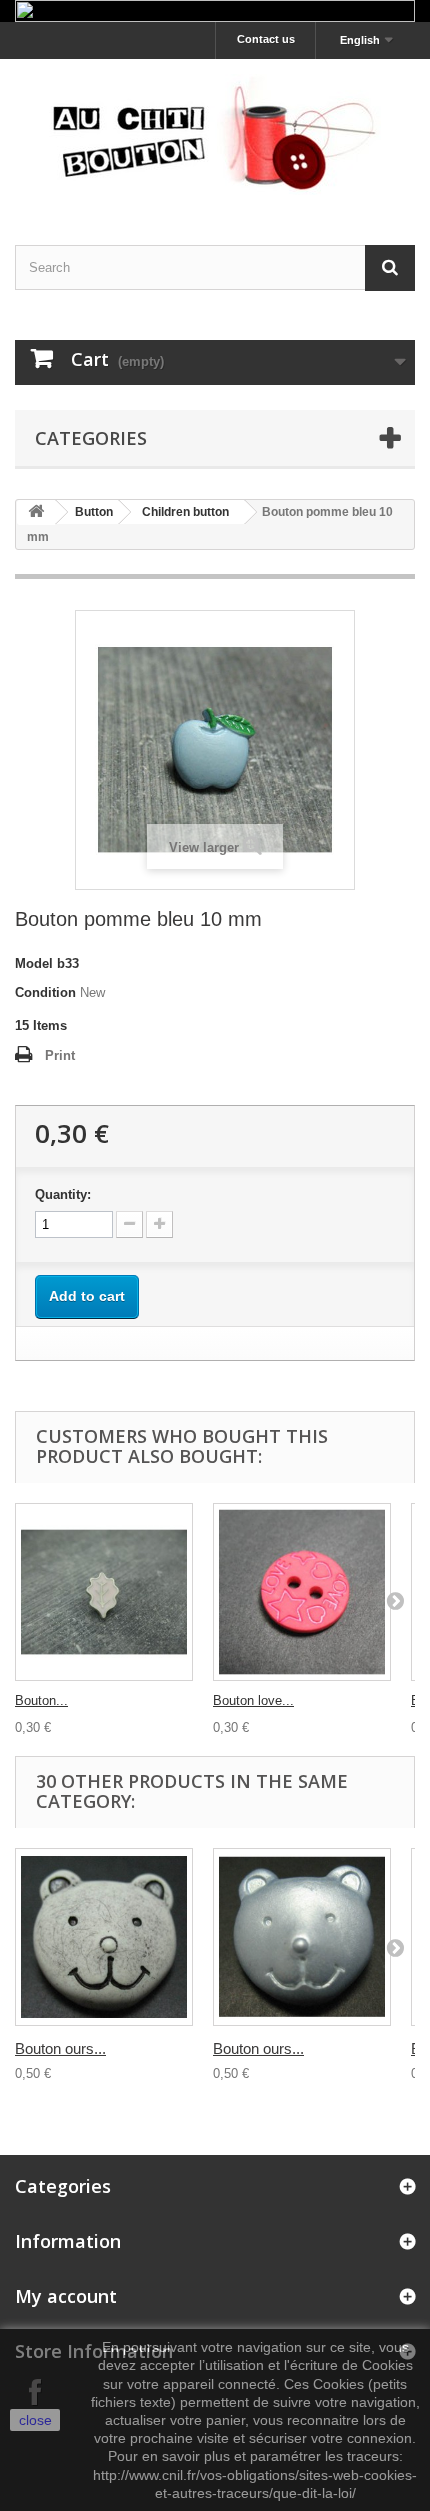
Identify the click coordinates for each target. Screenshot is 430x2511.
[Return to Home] (36, 512)
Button (94, 512)
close (35, 2420)
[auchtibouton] (215, 134)
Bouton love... (253, 1700)
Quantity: (63, 1194)
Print (60, 1055)
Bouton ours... (60, 2048)
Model (34, 963)
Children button (185, 512)
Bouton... (41, 1700)
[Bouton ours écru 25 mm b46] (104, 1937)
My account (66, 2296)
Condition (45, 992)
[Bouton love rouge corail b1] (302, 1592)
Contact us (266, 39)
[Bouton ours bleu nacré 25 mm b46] (302, 1937)
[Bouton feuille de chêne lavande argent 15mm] (104, 1592)
